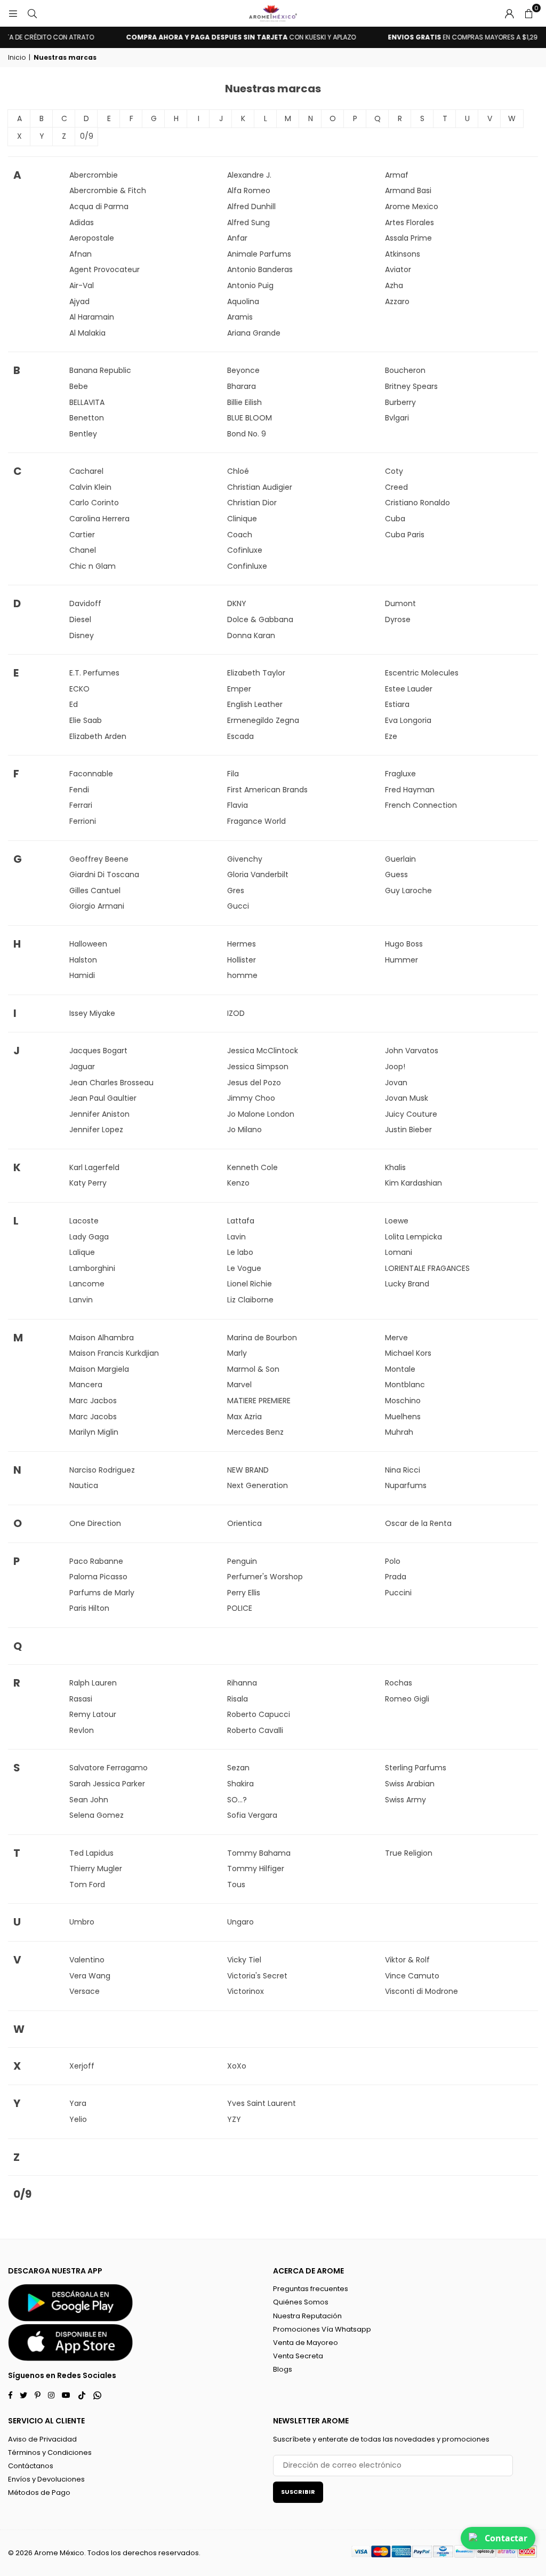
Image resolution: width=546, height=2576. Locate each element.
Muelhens (403, 1417)
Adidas (82, 222)
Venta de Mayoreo (306, 2343)
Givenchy (245, 859)
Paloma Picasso (98, 1577)
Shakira (240, 1784)
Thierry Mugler (96, 1869)
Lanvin (81, 1300)
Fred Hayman (410, 790)
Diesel (80, 619)
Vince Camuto (412, 1976)
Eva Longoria (408, 720)
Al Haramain (92, 317)
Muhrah (399, 1432)
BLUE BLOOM (250, 418)
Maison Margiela (99, 1369)
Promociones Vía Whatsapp (322, 2329)
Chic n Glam (93, 566)
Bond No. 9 (247, 434)
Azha (394, 285)
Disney (82, 635)
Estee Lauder (409, 689)
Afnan (81, 254)
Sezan (238, 1768)
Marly (237, 1353)
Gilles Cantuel (95, 891)
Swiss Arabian (410, 1784)
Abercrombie (94, 175)
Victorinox (246, 1991)
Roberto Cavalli (255, 1730)
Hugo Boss (404, 944)
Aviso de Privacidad (42, 2439)
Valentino (87, 1960)
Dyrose (398, 619)
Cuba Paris (405, 535)
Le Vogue (244, 1268)
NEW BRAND (248, 1470)
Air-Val (82, 285)
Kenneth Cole (252, 1167)
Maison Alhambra (102, 1338)
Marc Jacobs (93, 1417)
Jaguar (82, 1067)
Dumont (400, 603)
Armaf (397, 175)
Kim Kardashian (413, 1183)
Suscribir (298, 2492)
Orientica (244, 1523)
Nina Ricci (403, 1470)
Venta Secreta (298, 2356)
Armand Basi (408, 190)
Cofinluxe (245, 550)
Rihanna (242, 1683)
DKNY (237, 603)
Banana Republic (100, 370)
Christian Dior (252, 503)
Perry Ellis (244, 1593)
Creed (396, 487)
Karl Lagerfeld (94, 1167)
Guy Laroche (408, 891)
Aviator (398, 269)
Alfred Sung (248, 222)
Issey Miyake (92, 1013)
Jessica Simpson (258, 1067)
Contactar (506, 2538)
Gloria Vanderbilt (258, 874)
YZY (234, 2119)
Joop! (395, 1067)
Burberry (400, 402)
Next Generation (258, 1485)
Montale (400, 1369)
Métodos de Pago (39, 2492)
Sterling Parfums (416, 1768)
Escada (240, 736)
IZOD (236, 1013)
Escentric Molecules (422, 673)
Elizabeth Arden (98, 736)
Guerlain (400, 859)
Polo (393, 1561)
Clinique (242, 519)
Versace (85, 1991)
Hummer (402, 960)
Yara (78, 2103)
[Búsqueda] (32, 13)
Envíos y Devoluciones (46, 2479)
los (116, 2553)
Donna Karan (251, 635)
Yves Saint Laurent (262, 2103)
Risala (238, 1699)
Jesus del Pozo (254, 1083)
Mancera (86, 1385)
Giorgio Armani (97, 906)
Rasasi (81, 1699)
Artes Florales (409, 222)
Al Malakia (87, 333)
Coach (240, 535)
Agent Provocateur (105, 269)
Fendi (79, 790)
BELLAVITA (87, 402)
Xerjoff (82, 2066)
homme (242, 975)
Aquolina (243, 301)
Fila (233, 774)
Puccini (398, 1593)
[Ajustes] (509, 13)
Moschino (403, 1401)
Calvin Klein (90, 487)
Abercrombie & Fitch (108, 190)
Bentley (83, 434)
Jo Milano (244, 1130)
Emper (239, 689)
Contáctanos (31, 2466)
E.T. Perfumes (94, 673)
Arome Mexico (412, 206)
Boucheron (405, 370)
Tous (236, 1885)
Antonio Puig (250, 285)
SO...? (237, 1800)
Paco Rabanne (96, 1561)
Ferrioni (83, 821)
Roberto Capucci (259, 1714)
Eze (391, 736)
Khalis (395, 1167)
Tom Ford (87, 1885)
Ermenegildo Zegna (263, 720)
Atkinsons (403, 254)
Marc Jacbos (93, 1401)
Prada (396, 1577)
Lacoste (84, 1221)
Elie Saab (86, 720)
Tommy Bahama (259, 1853)
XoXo (237, 2066)
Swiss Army (406, 1800)
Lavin (236, 1237)
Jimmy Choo (251, 1098)
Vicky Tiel (244, 1960)
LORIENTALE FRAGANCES (427, 1268)
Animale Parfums (259, 254)
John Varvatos (412, 1051)
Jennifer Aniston (99, 1114)
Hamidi (82, 975)
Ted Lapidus (91, 1853)
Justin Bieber (408, 1130)
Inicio (17, 58)
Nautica (84, 1485)
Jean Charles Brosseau (111, 1083)
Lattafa (241, 1221)
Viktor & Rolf (407, 1960)
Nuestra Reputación (307, 2316)
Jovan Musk (407, 1098)
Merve (396, 1338)
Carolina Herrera (99, 519)
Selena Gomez (97, 1815)
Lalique (82, 1252)
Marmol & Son (253, 1369)
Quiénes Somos (301, 2302)
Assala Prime (408, 238)
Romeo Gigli (407, 1699)
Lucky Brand (407, 1284)
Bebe (79, 386)
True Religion (409, 1853)
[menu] (13, 13)
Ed (74, 704)
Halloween (88, 944)
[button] (528, 13)
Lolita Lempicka (413, 1237)
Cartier (82, 535)
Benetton (87, 418)
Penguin (242, 1561)
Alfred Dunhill (251, 206)
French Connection (421, 805)
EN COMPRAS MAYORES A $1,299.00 (452, 37)
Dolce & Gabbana (260, 619)
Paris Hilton (89, 1608)
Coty (394, 471)
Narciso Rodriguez (102, 1470)
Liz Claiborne (250, 1300)
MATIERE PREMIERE (259, 1401)
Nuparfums (406, 1485)
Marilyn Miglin (94, 1432)
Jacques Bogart (98, 1051)
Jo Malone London (261, 1114)
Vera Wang (90, 1976)
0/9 (87, 136)
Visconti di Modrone (421, 1991)
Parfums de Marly (102, 1593)
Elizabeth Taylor (256, 673)
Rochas (399, 1683)
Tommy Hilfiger (256, 1869)
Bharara (242, 386)
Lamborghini (92, 1268)
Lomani (399, 1252)
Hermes (242, 944)
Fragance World (256, 821)
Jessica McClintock (263, 1051)
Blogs (283, 2369)
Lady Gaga (89, 1237)
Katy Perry (88, 1183)
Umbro (82, 1922)
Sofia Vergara (252, 1815)
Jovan (396, 1083)
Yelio (78, 2119)
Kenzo (238, 1183)
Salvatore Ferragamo (109, 1768)
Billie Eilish (244, 402)
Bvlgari (397, 418)
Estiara (397, 704)
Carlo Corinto (94, 503)
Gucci (238, 906)
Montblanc (405, 1385)
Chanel (83, 550)
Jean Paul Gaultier (103, 1098)
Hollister (242, 960)
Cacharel (86, 471)
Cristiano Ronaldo (417, 503)
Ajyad (79, 301)
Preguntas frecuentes (311, 2289)
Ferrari (81, 805)
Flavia (238, 805)
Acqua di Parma (99, 206)
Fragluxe (400, 774)
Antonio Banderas (260, 269)
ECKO (79, 689)
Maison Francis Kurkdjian (114, 1353)
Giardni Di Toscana (104, 874)
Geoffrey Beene (99, 859)
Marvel (239, 1385)
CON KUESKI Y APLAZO (223, 37)
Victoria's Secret (257, 1976)
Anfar (237, 238)
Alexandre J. (249, 175)
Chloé (238, 471)
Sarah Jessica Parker (107, 1784)
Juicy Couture (411, 1114)
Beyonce (243, 370)
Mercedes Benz (255, 1432)
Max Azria (244, 1417)
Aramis (240, 317)
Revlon (82, 1730)
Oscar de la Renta (418, 1523)
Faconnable (91, 774)
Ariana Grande (254, 333)
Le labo (240, 1252)
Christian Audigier (260, 487)
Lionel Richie (250, 1284)
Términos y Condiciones (50, 2452)
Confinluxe (247, 566)
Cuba (395, 519)
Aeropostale (92, 238)
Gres (236, 891)
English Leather (255, 704)
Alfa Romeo (249, 190)
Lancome (87, 1284)
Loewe (397, 1221)
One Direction (95, 1523)
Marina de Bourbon (262, 1338)
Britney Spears (411, 386)
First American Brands (267, 790)
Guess (396, 874)
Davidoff (85, 603)
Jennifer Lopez (96, 1130)
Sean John (89, 1800)
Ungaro (240, 1922)
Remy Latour (93, 1714)
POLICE (240, 1608)
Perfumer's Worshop (265, 1577)
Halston (83, 960)
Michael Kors (408, 1353)
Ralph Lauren (93, 1683)
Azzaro (397, 301)
